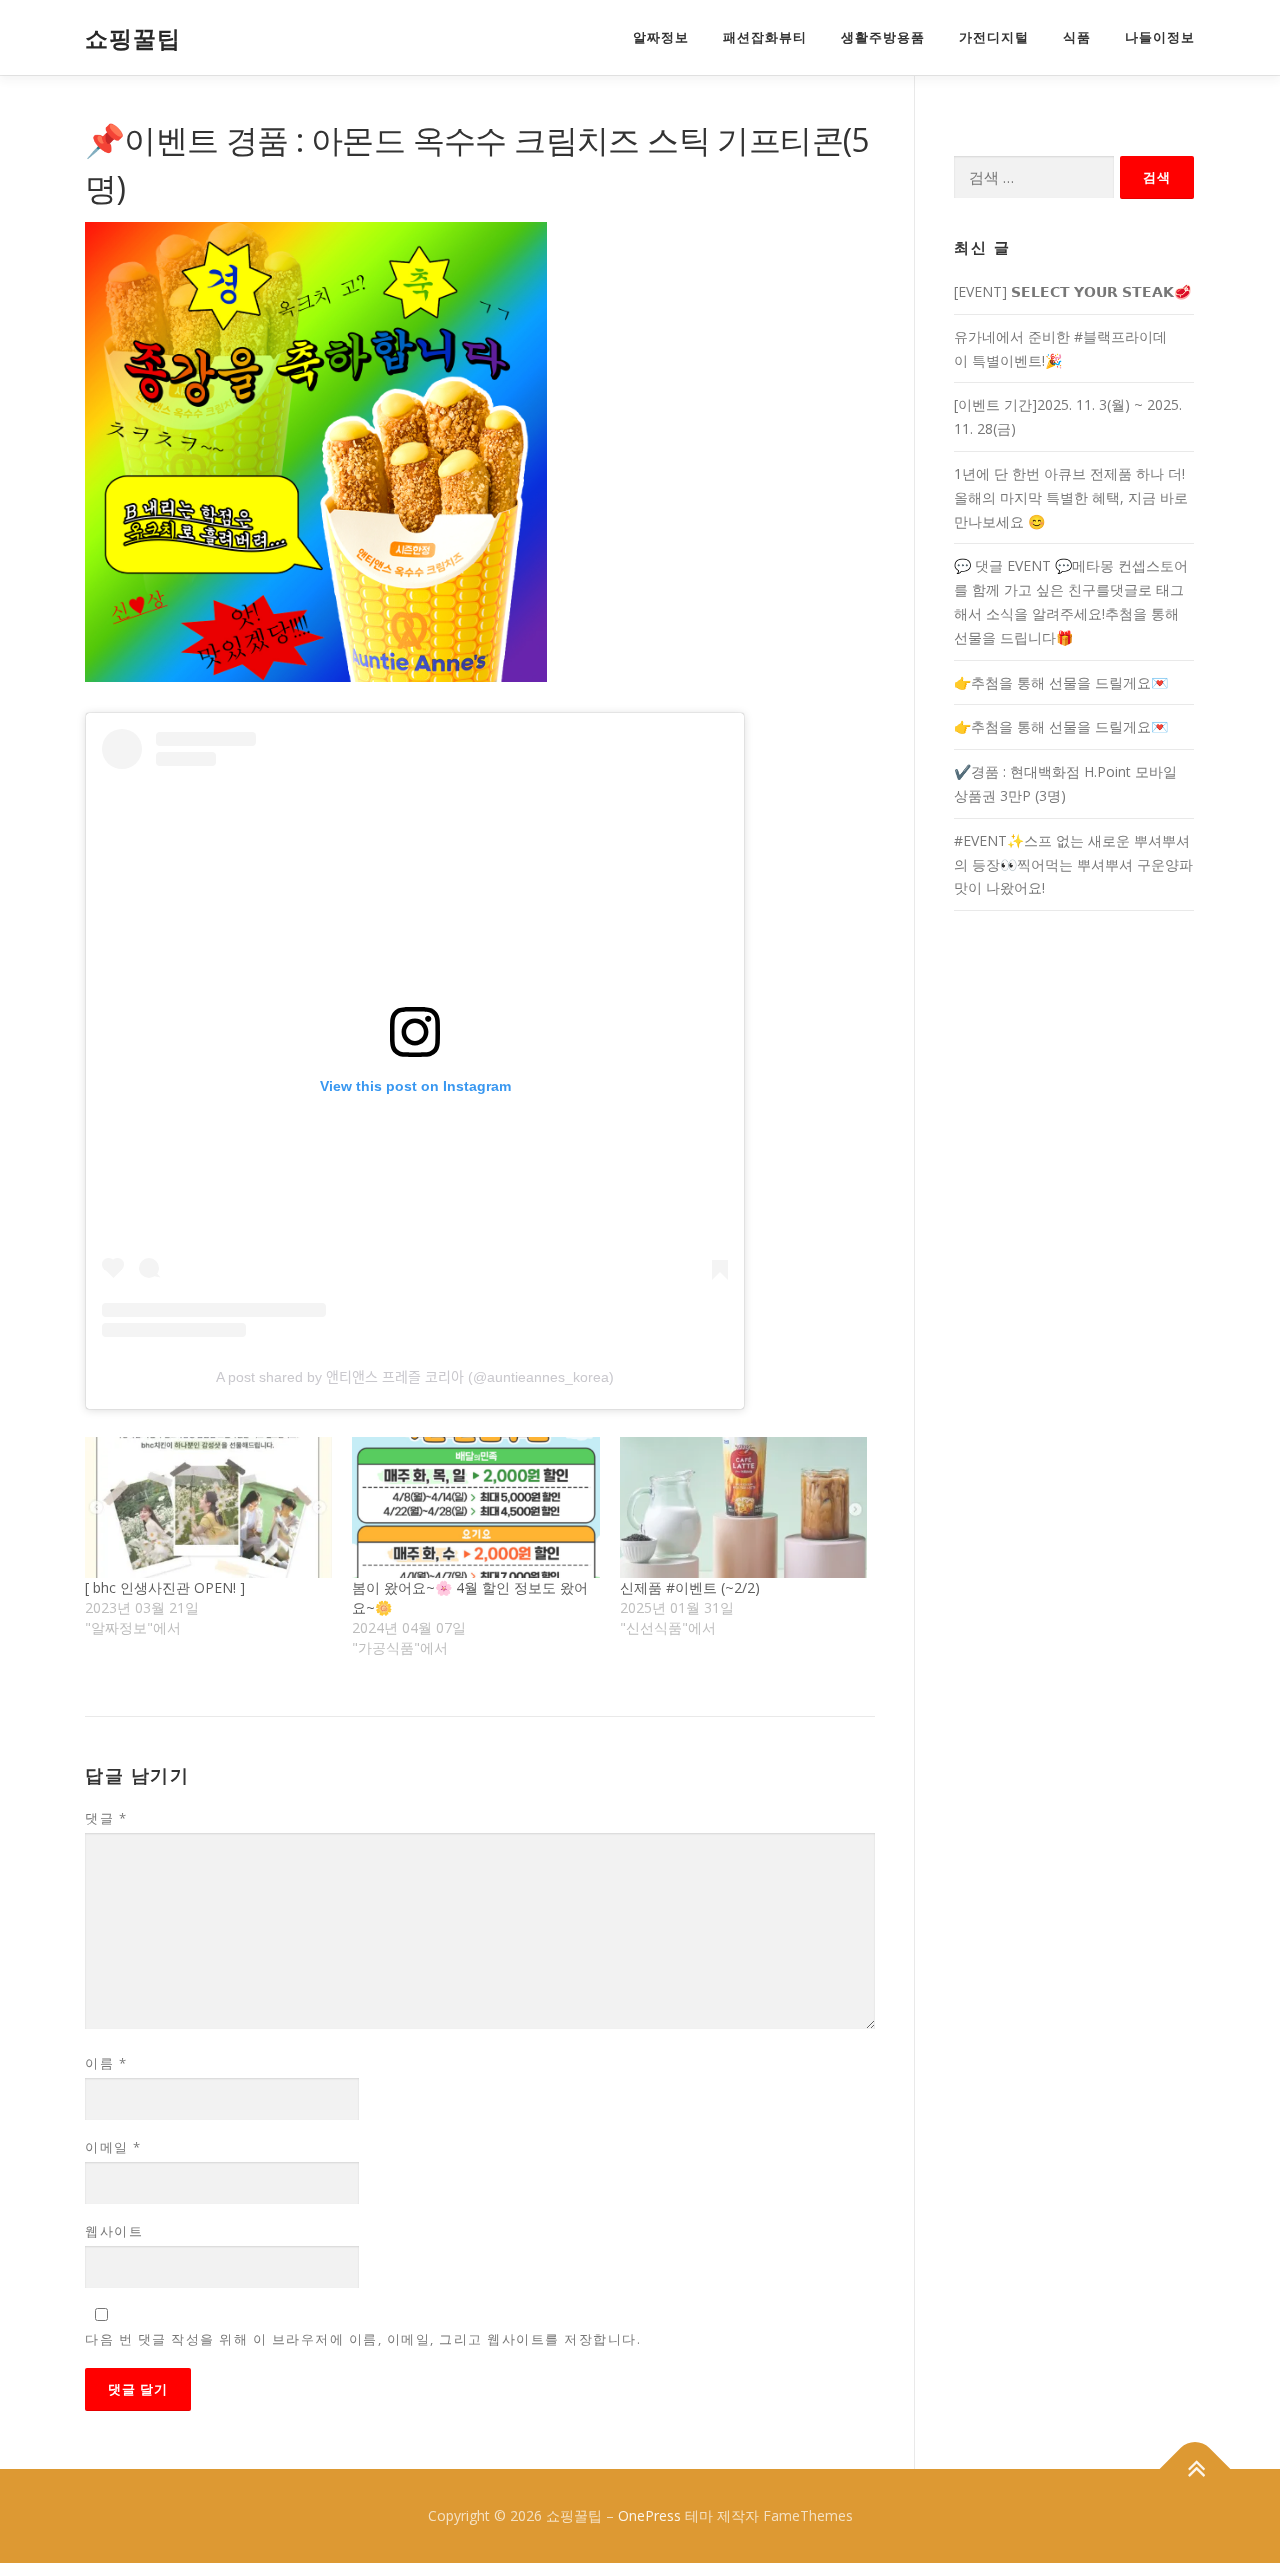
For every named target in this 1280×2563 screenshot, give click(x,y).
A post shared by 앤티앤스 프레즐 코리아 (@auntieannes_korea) (415, 1377)
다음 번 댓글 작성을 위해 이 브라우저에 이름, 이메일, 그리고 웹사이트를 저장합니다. (363, 2339)
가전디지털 (994, 37)
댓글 (106, 1818)
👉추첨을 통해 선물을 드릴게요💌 (1061, 682)
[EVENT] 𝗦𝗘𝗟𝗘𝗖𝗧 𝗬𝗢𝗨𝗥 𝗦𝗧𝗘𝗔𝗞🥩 (1072, 291)
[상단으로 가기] (1195, 2469)
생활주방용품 (883, 37)
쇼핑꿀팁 (133, 39)
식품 (1077, 37)
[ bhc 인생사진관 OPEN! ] (165, 1587)
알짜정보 (661, 37)
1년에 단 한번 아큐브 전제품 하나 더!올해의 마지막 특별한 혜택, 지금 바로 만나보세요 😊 (1071, 497)
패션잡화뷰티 (765, 37)
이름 (106, 2063)
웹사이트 (114, 2231)
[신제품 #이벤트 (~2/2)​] (743, 1507)
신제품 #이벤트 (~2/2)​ (690, 1587)
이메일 (113, 2147)
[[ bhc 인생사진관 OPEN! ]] (208, 1507)
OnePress (649, 2515)
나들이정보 (1160, 37)
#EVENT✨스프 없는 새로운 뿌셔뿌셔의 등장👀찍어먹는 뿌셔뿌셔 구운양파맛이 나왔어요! (1073, 864)
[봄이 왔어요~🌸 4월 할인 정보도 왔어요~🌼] (475, 1507)
